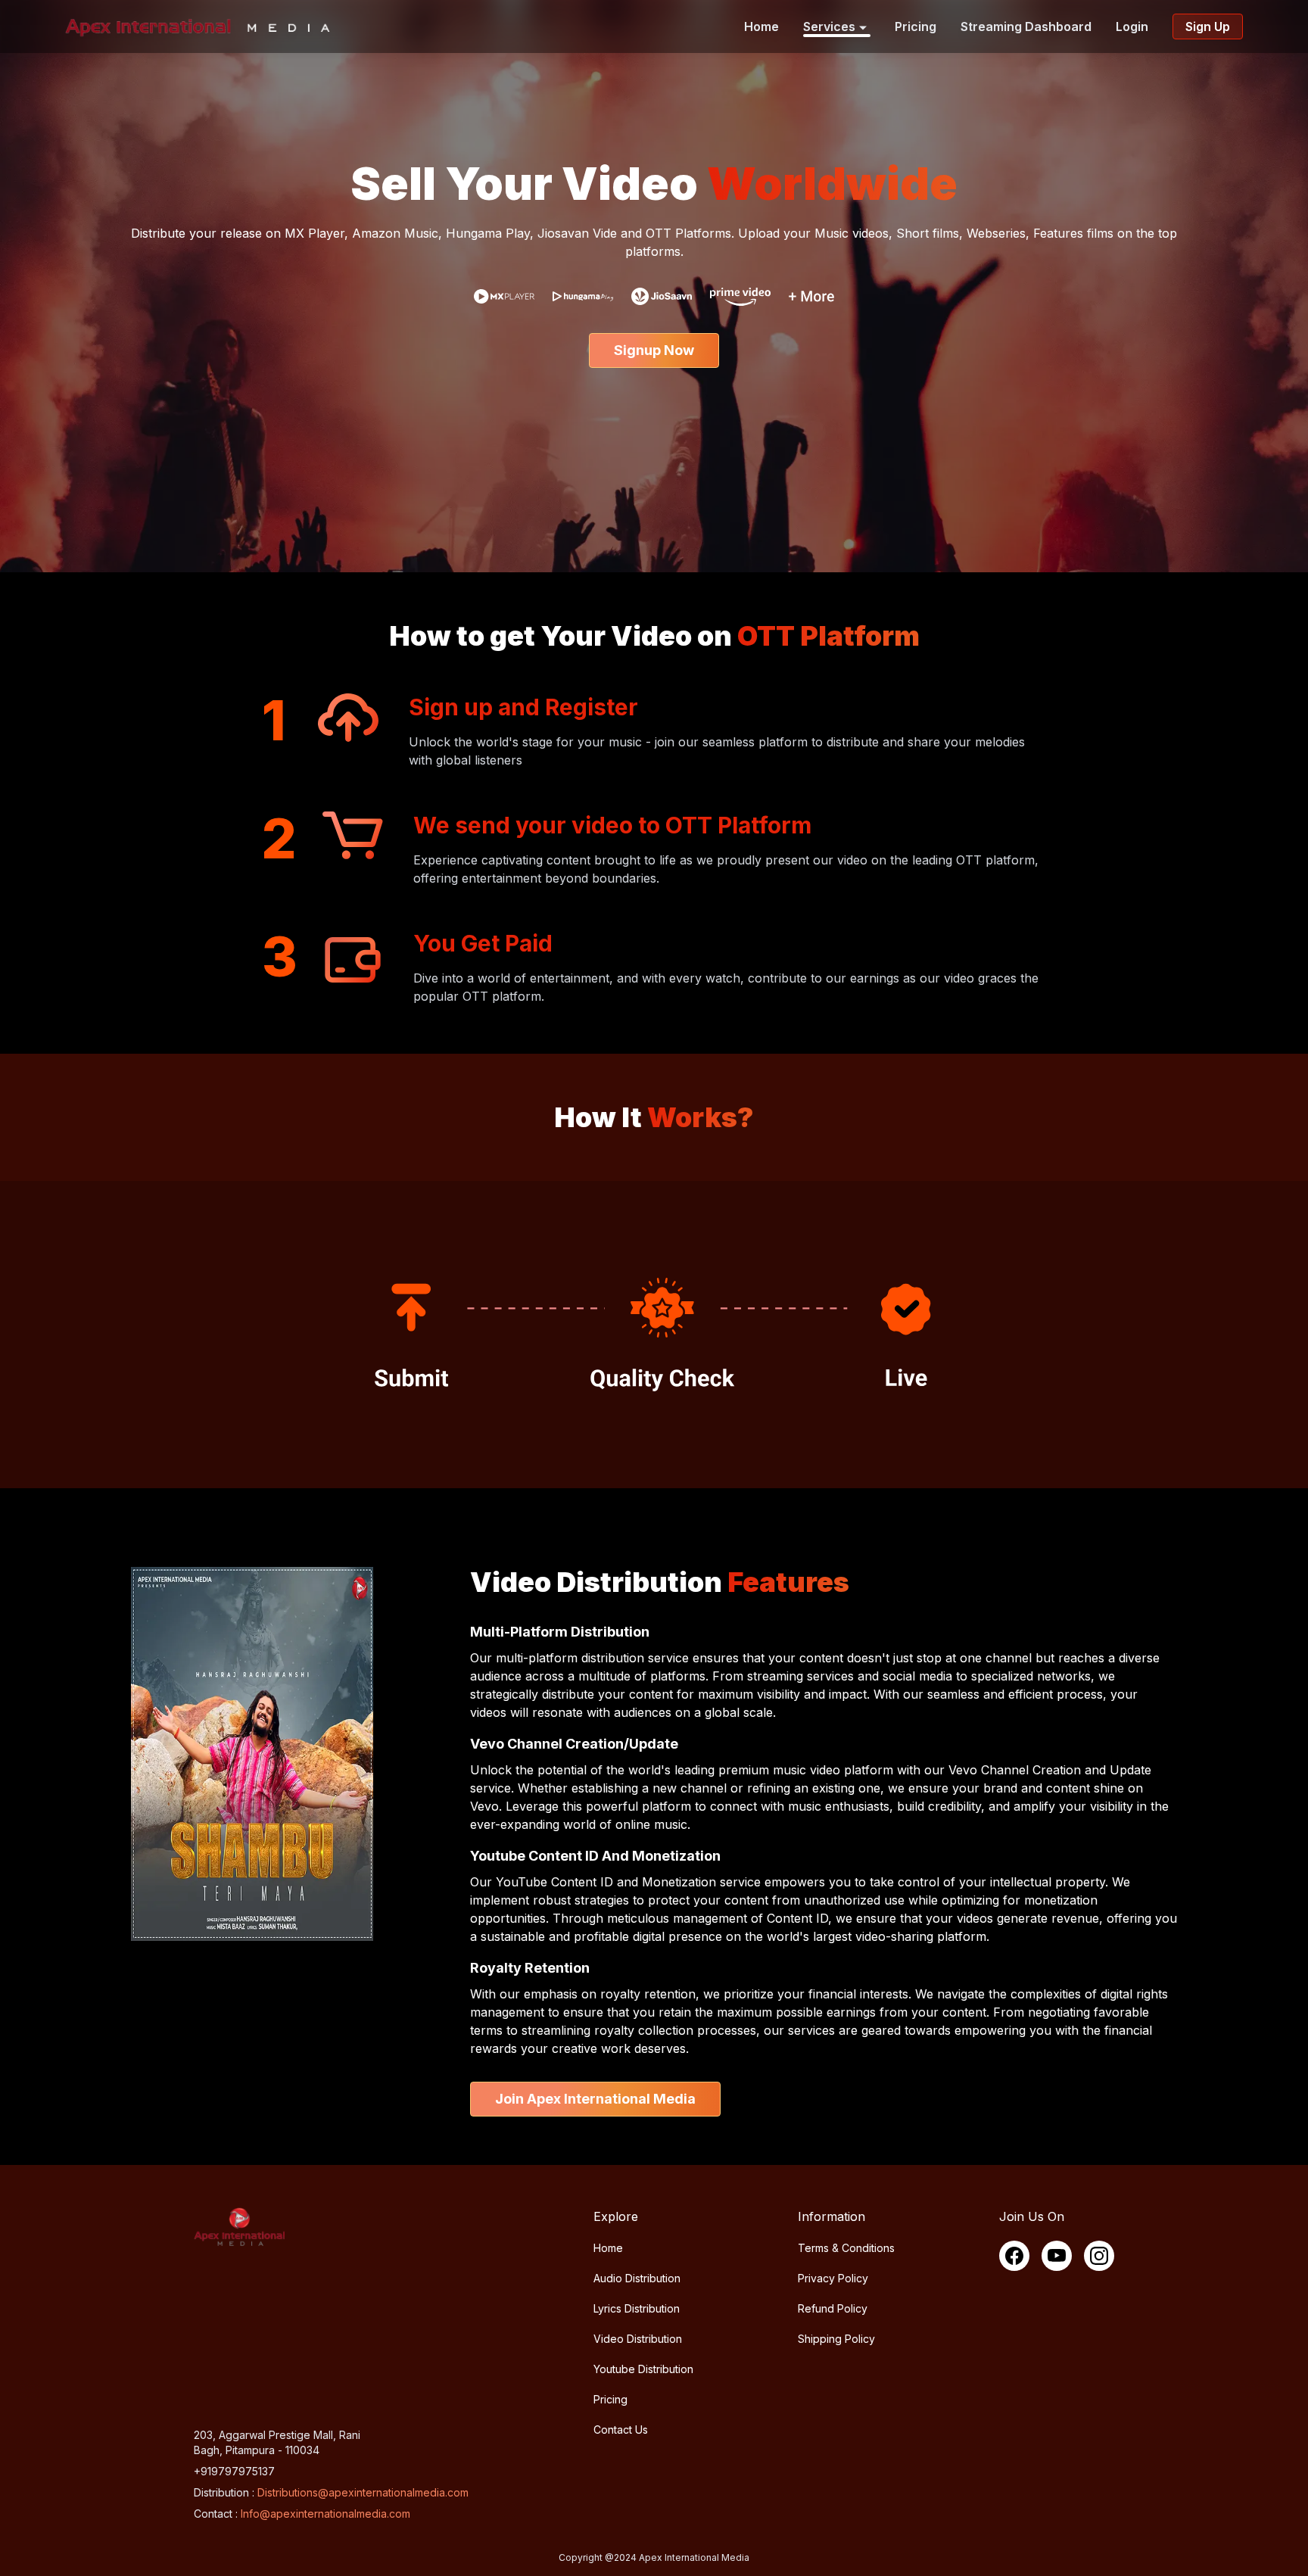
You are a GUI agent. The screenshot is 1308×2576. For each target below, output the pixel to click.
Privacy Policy (833, 2278)
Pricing (916, 26)
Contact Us (621, 2430)
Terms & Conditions (846, 2248)
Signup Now (654, 350)
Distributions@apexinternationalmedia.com (363, 2492)
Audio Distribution (637, 2278)
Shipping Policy (836, 2339)
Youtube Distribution (643, 2369)
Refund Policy (833, 2308)
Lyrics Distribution (637, 2308)
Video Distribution (638, 2339)
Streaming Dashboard (1026, 26)
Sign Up (1208, 26)
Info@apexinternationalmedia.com (325, 2514)
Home (761, 26)
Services (829, 26)
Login (1132, 26)
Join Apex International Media (595, 2099)
